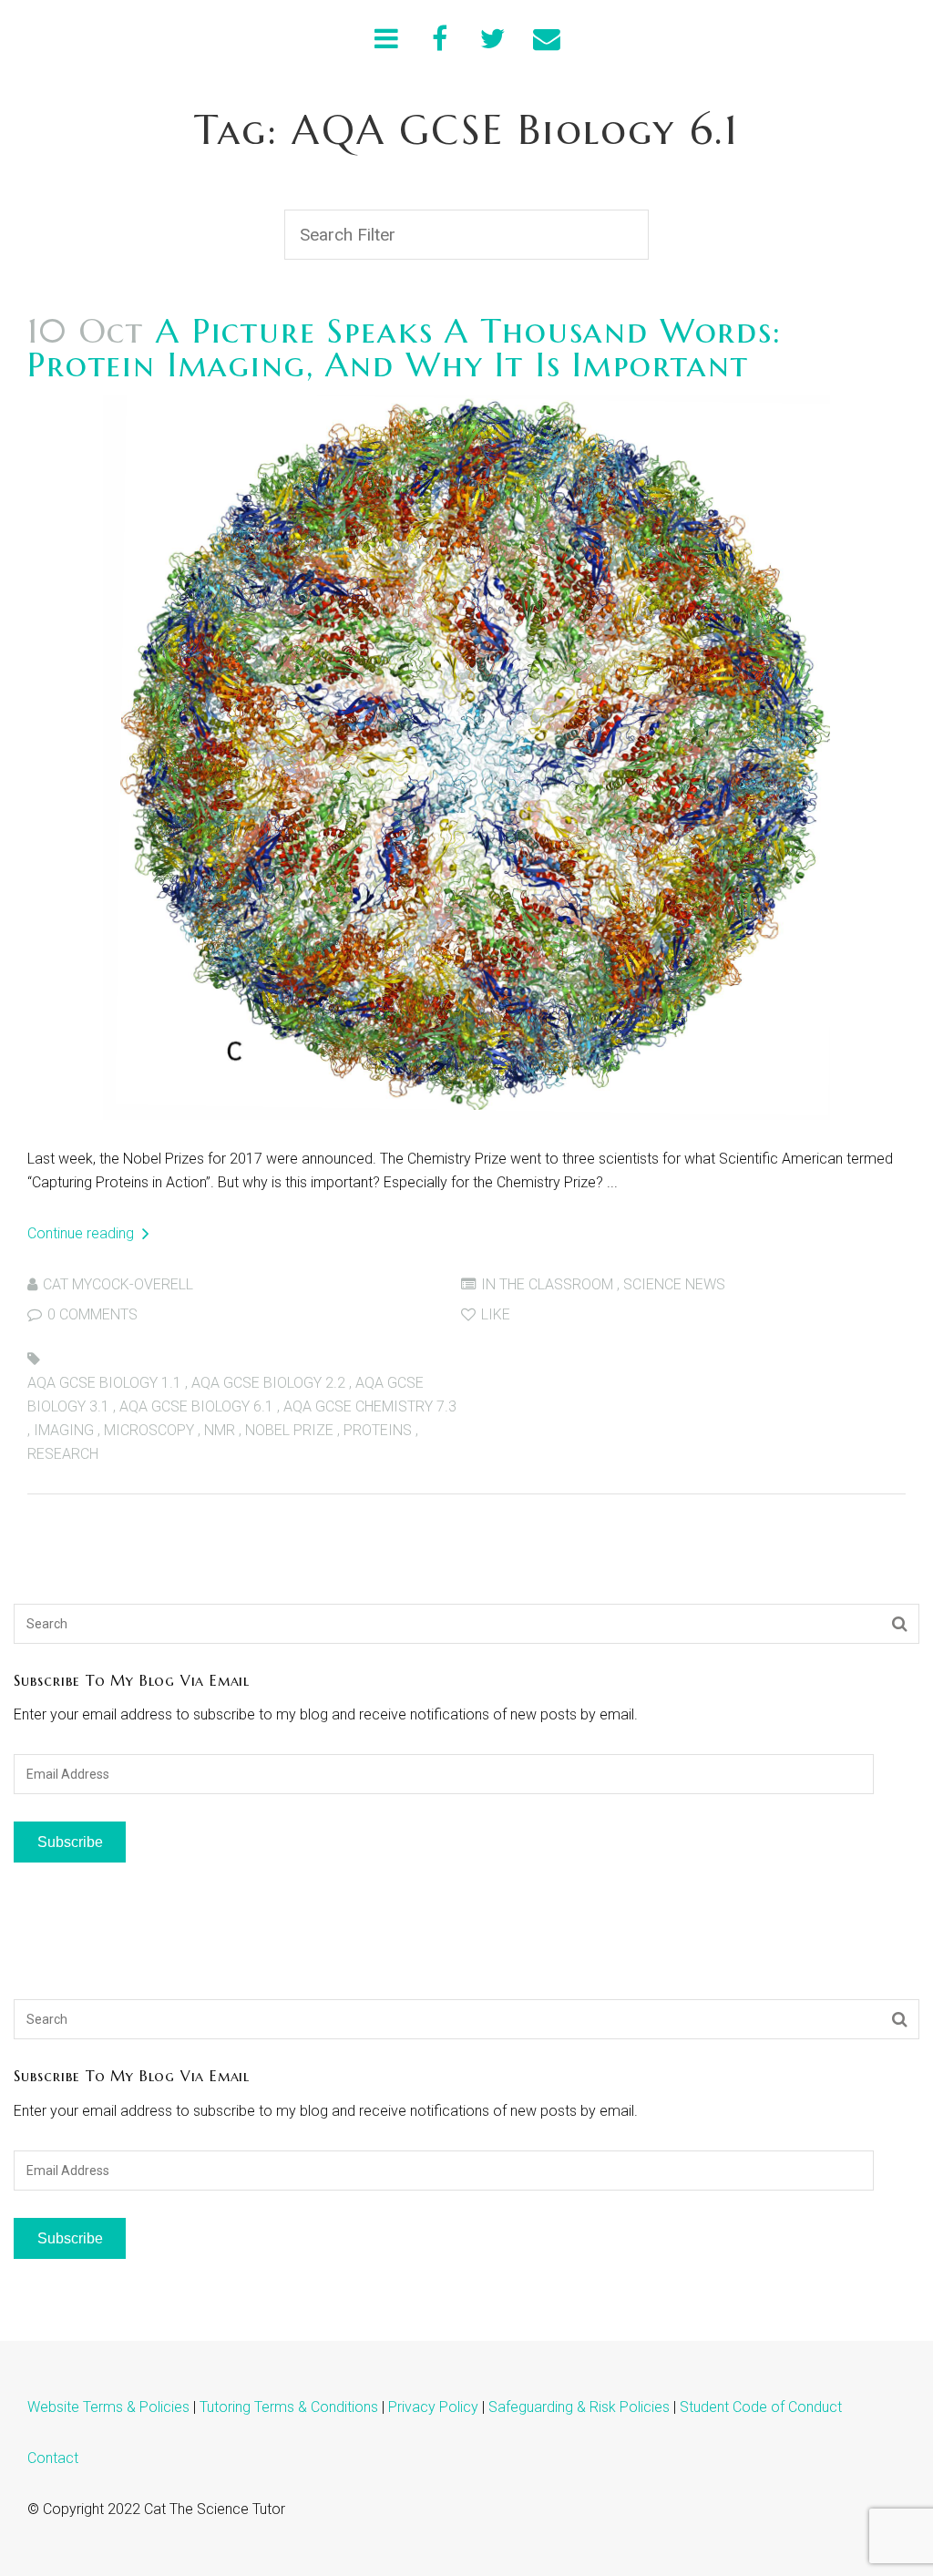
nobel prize (289, 1430)
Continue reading (82, 1233)
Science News (674, 1284)
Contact (53, 2458)
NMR (220, 1430)
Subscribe (70, 1842)
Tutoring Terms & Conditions (289, 2407)
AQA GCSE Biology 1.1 (104, 1383)
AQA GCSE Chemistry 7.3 (370, 1406)
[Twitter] (493, 39)
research (63, 1454)
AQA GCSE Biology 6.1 (196, 1406)
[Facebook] (440, 39)
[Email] (547, 39)
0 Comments (91, 1314)
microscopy (149, 1430)
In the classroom (547, 1284)
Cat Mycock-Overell (118, 1284)
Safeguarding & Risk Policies (579, 2407)
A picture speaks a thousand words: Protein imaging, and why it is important (405, 348)
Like (494, 1314)
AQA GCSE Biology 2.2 (268, 1383)
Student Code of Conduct (761, 2407)
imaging (64, 1430)
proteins (378, 1430)
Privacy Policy (433, 2407)
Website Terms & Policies (108, 2407)
